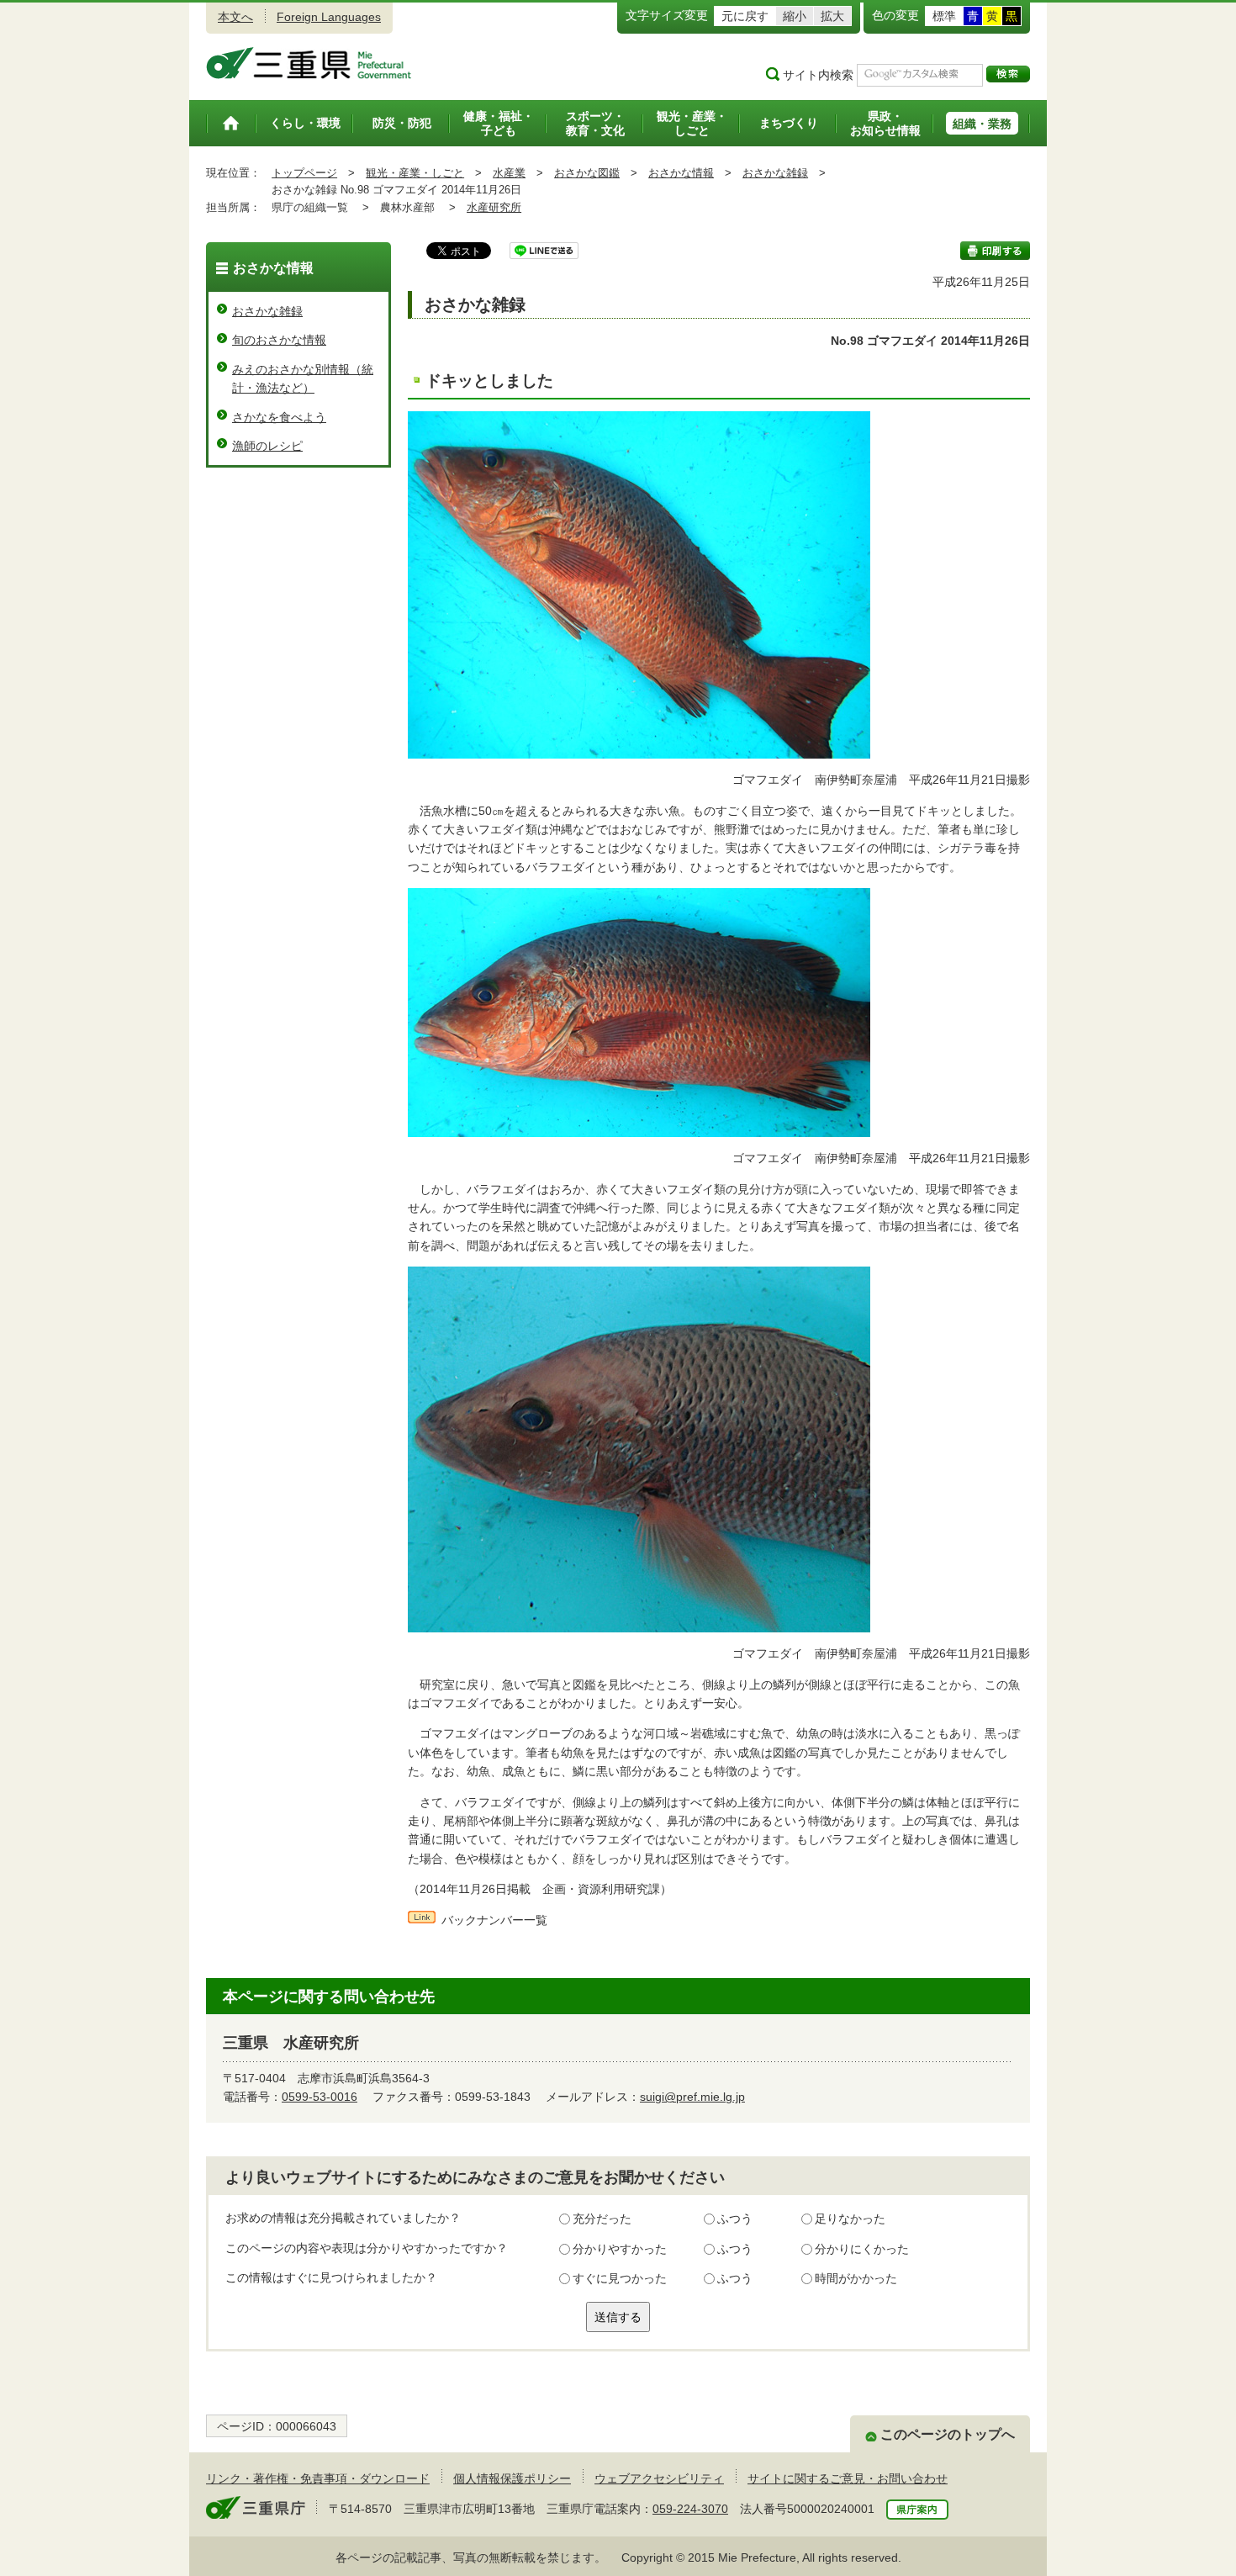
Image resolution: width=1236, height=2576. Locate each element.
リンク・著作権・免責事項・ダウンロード (318, 2478)
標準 (944, 16)
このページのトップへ (948, 2434)
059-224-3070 (690, 2509)
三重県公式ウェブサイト (309, 63)
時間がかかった (856, 2278)
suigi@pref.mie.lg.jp (692, 2097)
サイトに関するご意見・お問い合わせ (848, 2478)
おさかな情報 (681, 173)
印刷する (995, 251)
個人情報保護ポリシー (512, 2478)
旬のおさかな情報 (279, 340)
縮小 (795, 16)
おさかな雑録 (775, 173)
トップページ (304, 173)
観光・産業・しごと (415, 173)
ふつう (735, 2219)
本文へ (235, 17)
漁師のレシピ (267, 446)
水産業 (509, 173)
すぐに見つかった (620, 2278)
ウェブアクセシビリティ (659, 2478)
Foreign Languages (329, 17)
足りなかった (850, 2219)
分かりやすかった (620, 2249)
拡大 (832, 16)
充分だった (602, 2219)
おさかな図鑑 (587, 173)
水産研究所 (494, 207)
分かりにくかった (862, 2249)
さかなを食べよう (279, 417)
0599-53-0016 (320, 2097)
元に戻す (745, 16)
